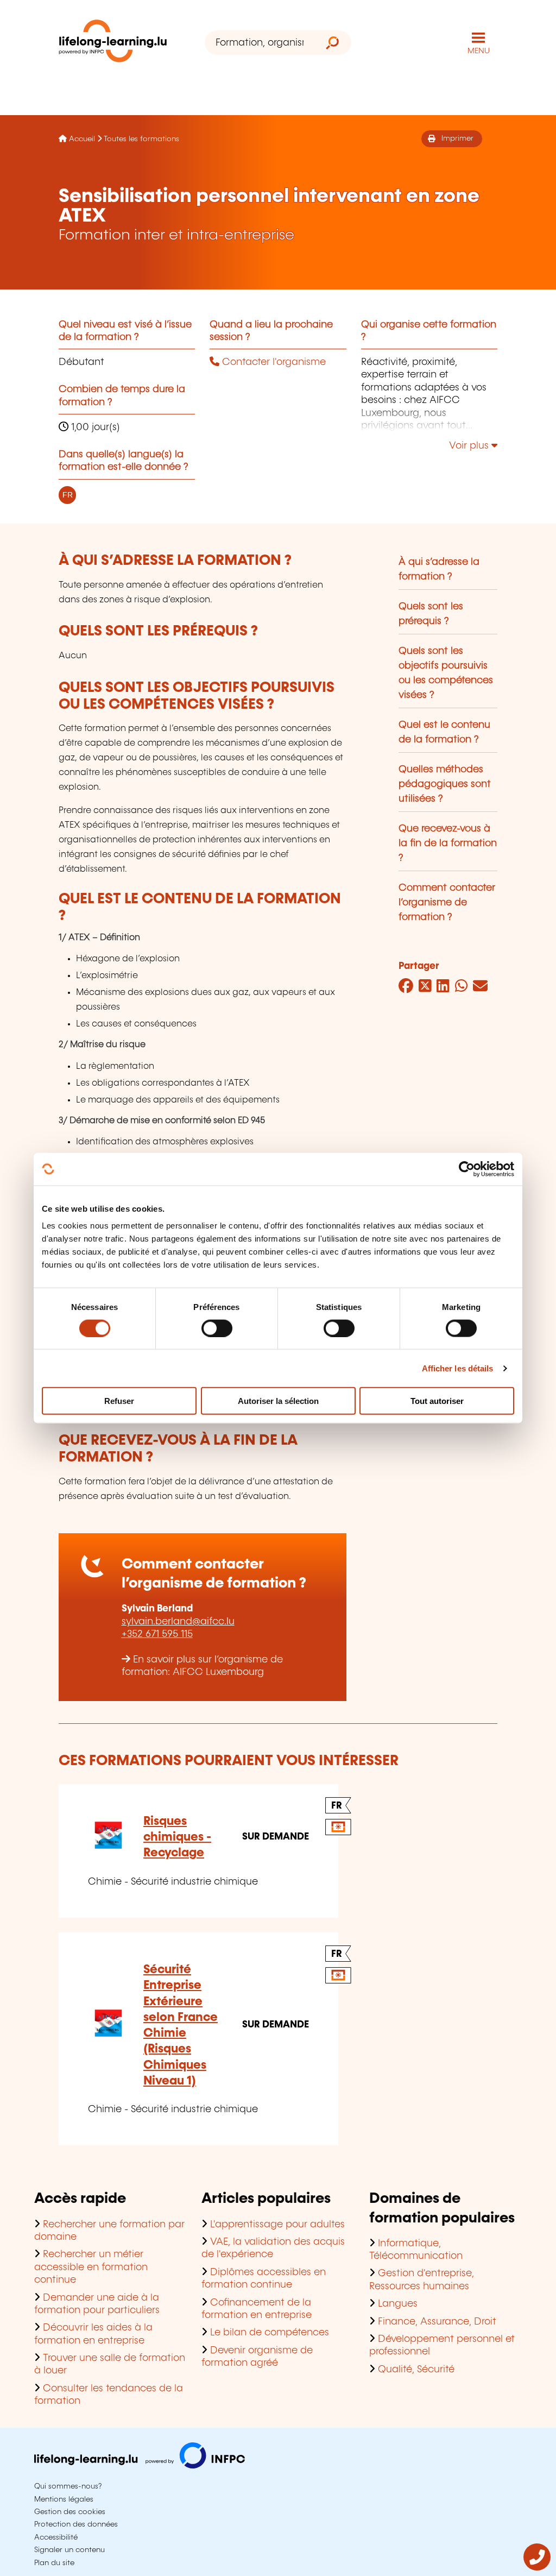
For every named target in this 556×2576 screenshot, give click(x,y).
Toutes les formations (141, 139)
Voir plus (470, 446)
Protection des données (76, 2524)
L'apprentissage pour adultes (277, 2225)
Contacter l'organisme (273, 362)
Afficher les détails (458, 1368)
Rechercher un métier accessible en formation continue (91, 2267)
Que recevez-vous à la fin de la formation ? (448, 843)
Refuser (119, 1401)
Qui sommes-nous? (68, 2486)
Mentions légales (64, 2499)
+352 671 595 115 (157, 1634)
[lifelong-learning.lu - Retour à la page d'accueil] (113, 43)
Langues (398, 2304)
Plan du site (54, 2563)
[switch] (217, 1328)
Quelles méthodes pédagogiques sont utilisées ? (445, 784)
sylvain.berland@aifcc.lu (178, 1622)
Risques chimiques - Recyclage (177, 1837)
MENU (479, 51)
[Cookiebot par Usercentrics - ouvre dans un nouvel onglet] (467, 1169)
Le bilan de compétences (270, 2333)
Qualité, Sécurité (416, 2370)
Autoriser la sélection (278, 1401)
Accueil (82, 139)
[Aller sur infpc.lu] (140, 2466)
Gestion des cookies (70, 2512)
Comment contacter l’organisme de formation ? (447, 903)
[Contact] (537, 2568)
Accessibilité (56, 2537)
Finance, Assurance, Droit (437, 2322)
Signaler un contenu (69, 2550)
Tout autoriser (437, 1401)
